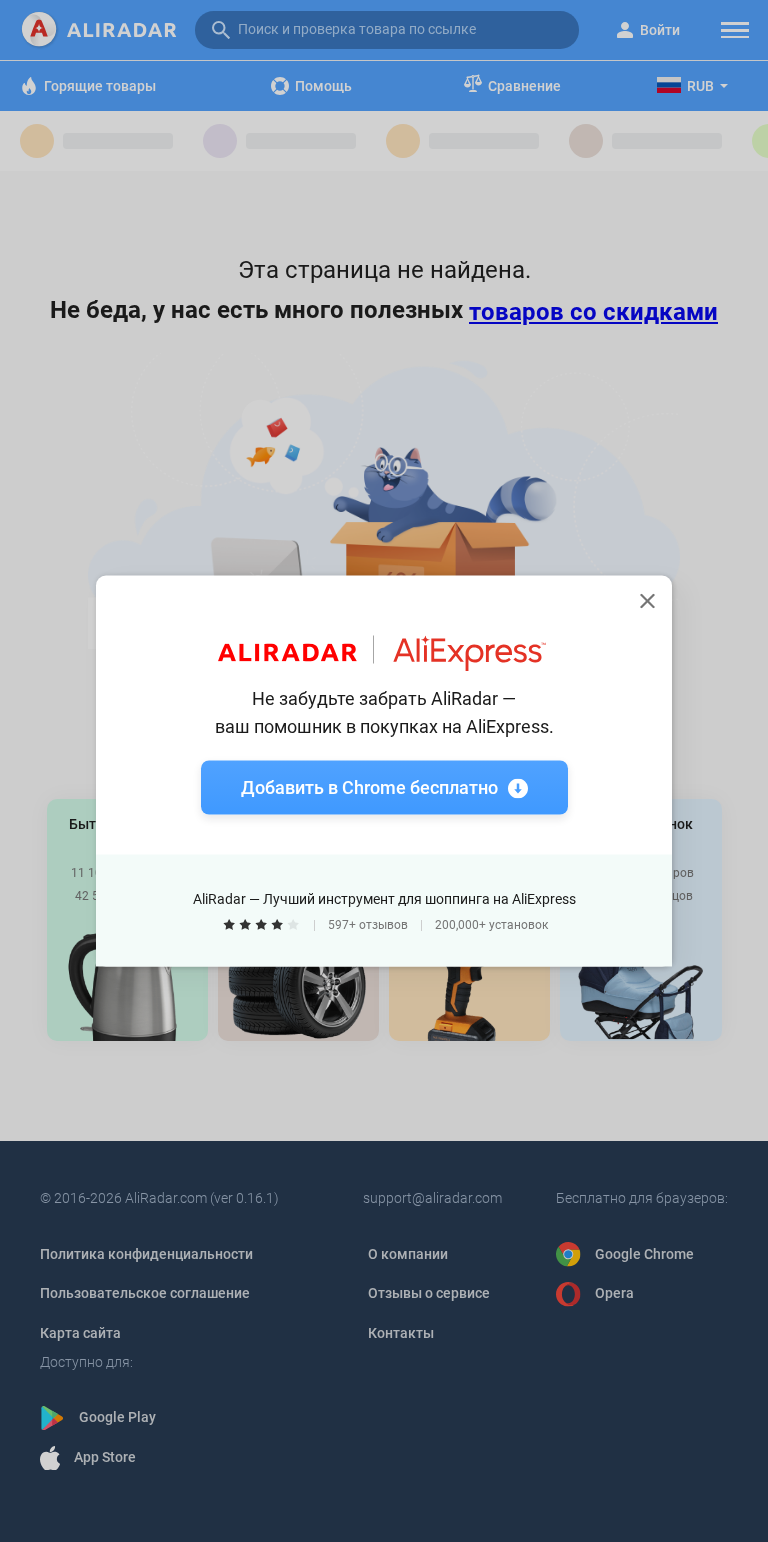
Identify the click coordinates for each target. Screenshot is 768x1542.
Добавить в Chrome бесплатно (369, 787)
